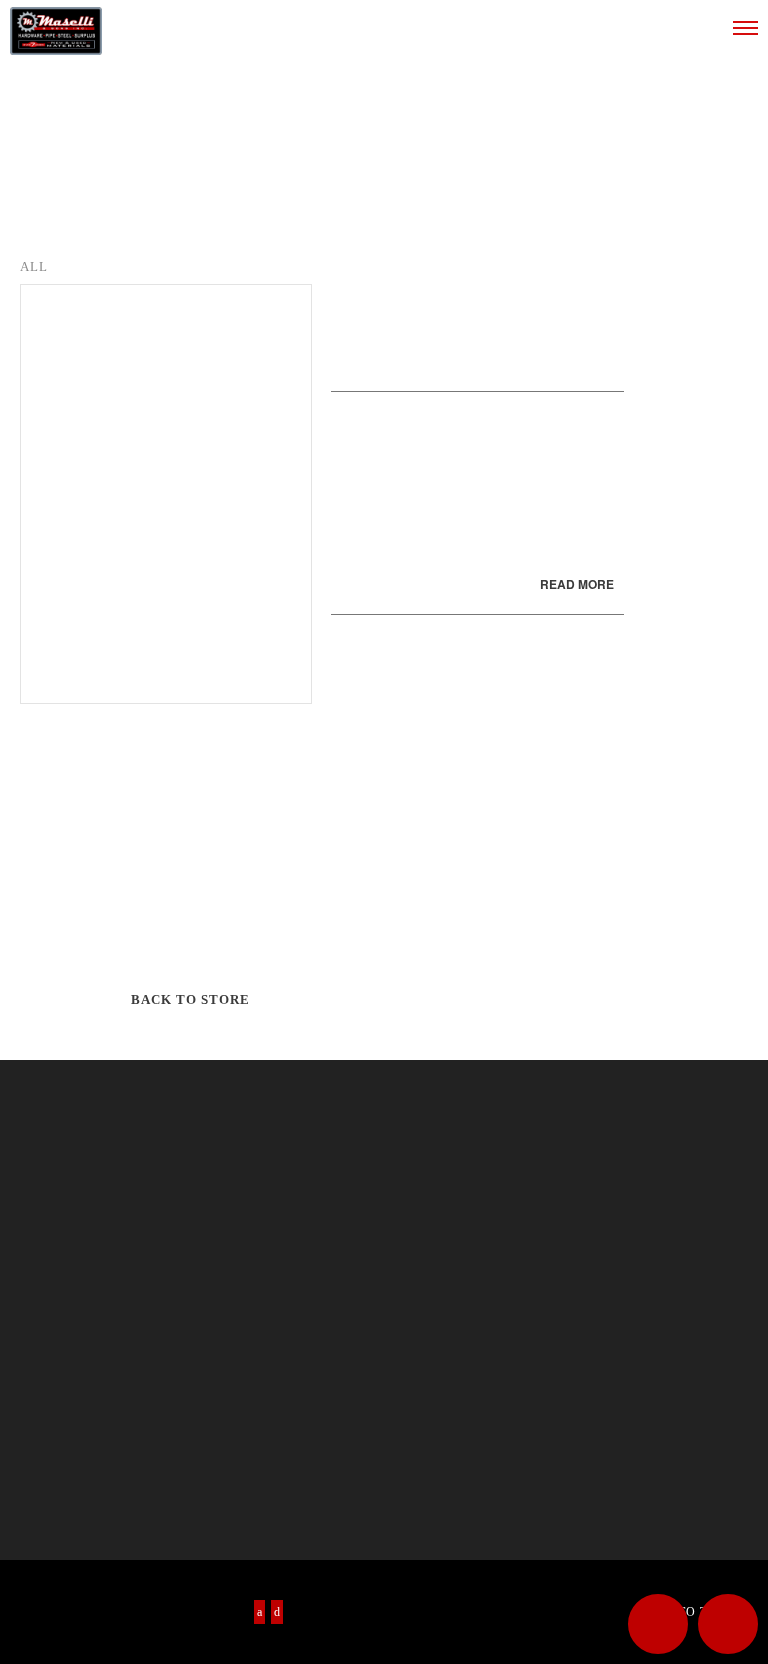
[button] (658, 1624)
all (34, 266)
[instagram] (277, 1612)
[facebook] (259, 1612)
